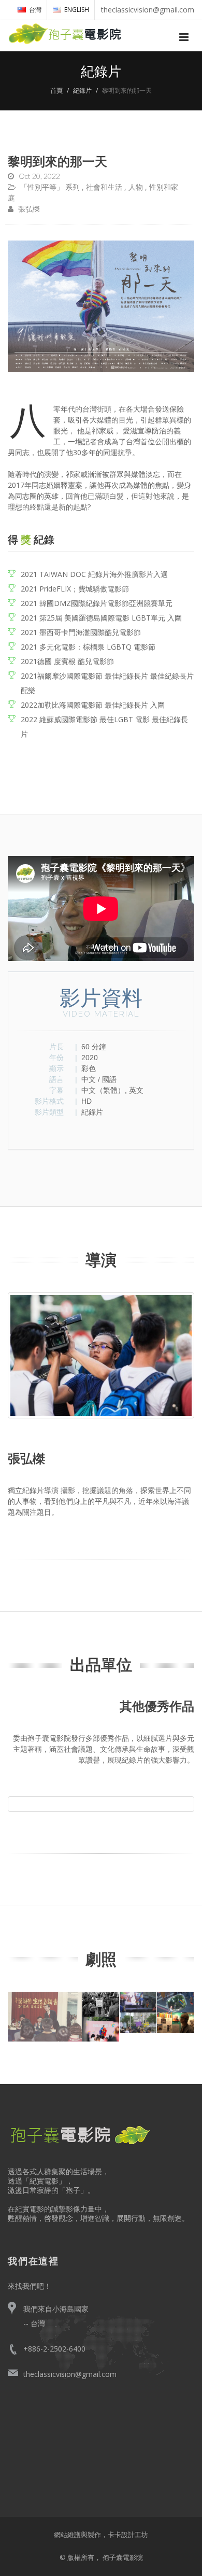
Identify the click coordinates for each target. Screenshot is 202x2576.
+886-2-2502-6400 (54, 2349)
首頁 (56, 90)
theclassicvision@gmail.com (70, 2374)
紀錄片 (82, 90)
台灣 (35, 10)
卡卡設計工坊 (128, 2535)
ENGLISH (77, 10)
